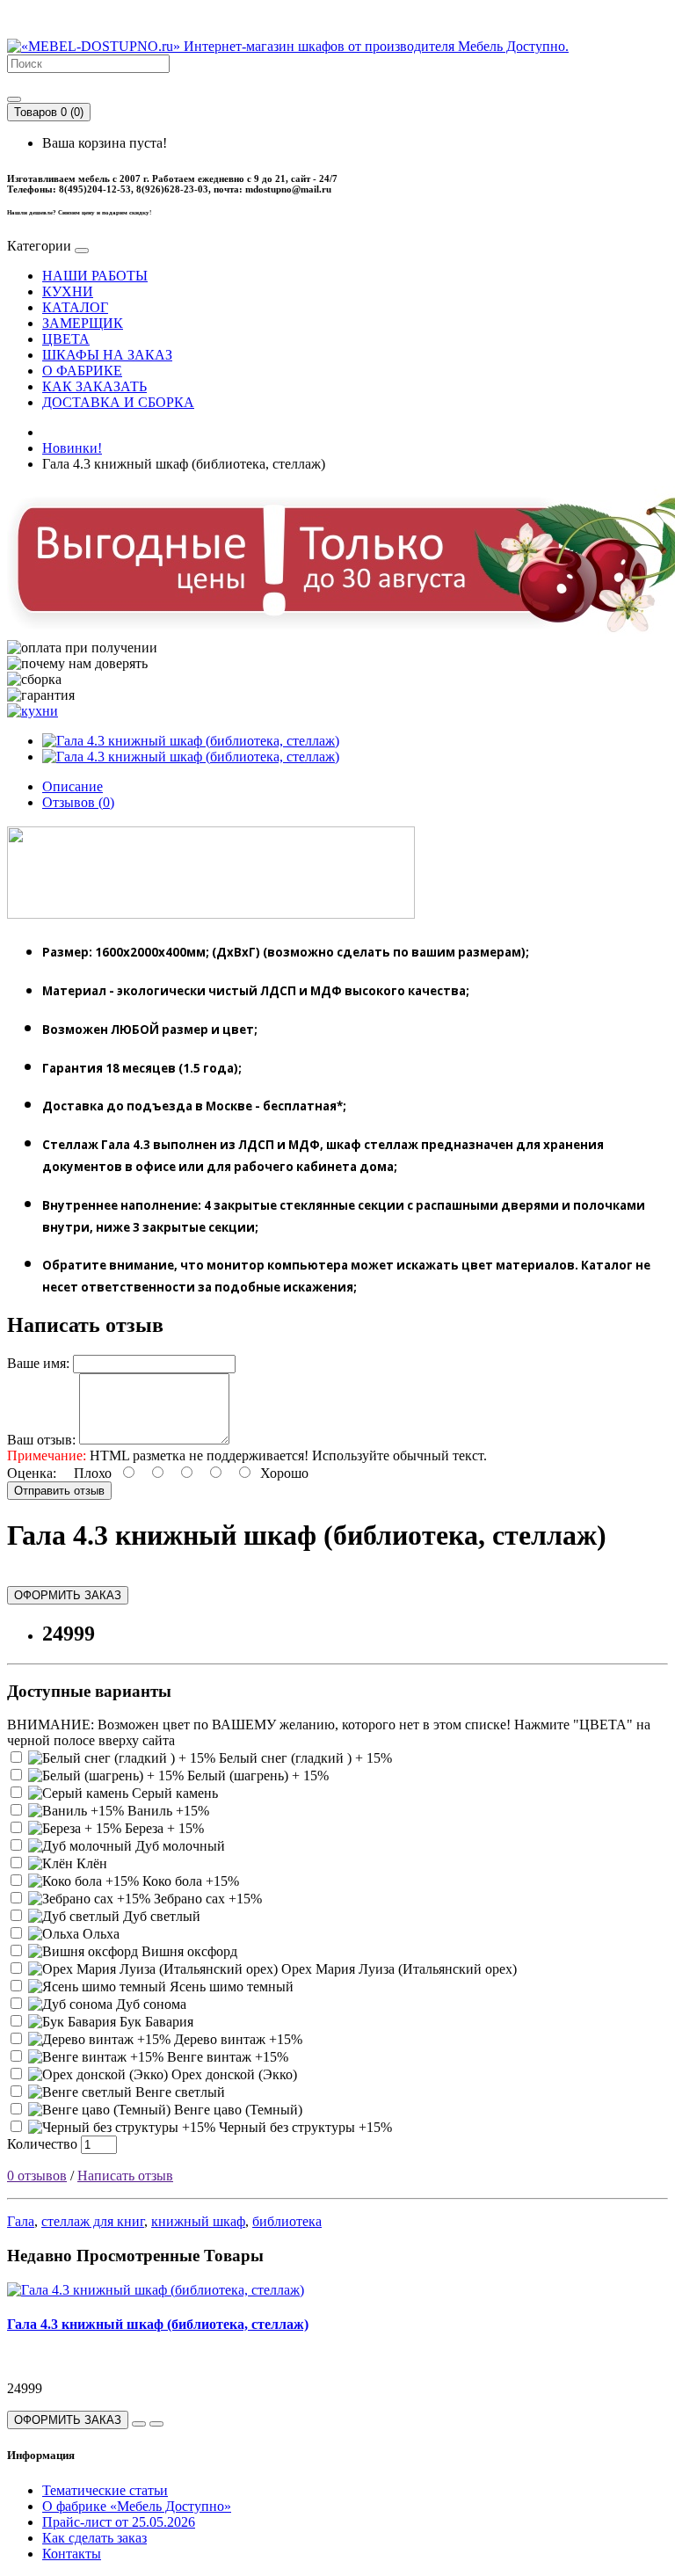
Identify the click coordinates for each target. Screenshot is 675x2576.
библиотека (287, 2221)
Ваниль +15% (167, 1811)
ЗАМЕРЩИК (83, 323)
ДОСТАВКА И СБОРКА (118, 402)
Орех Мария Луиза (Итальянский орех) (397, 1969)
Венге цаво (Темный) (236, 2110)
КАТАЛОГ (75, 307)
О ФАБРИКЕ (82, 371)
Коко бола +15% (189, 1881)
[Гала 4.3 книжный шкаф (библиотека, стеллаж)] (191, 741)
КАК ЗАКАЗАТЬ (94, 386)
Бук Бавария (155, 2022)
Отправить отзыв (59, 1491)
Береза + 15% (163, 1828)
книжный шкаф (198, 2221)
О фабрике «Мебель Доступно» (137, 2506)
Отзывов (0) (78, 802)
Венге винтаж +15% (226, 2057)
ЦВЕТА (66, 339)
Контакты (72, 2554)
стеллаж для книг (93, 2221)
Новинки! (72, 448)
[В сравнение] (156, 2424)
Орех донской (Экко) (232, 2074)
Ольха (99, 1934)
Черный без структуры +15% (304, 2127)
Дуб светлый (160, 1916)
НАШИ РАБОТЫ (95, 276)
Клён (90, 1863)
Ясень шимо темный (230, 1987)
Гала (21, 2221)
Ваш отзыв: (41, 1440)
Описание (73, 786)
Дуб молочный (178, 1846)
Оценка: (32, 1473)
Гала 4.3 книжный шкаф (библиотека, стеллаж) (158, 2324)
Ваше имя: (38, 1363)
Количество (42, 2144)
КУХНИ (68, 291)
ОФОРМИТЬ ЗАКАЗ (68, 1595)
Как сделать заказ (94, 2538)
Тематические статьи (105, 2490)
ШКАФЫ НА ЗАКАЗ (107, 355)
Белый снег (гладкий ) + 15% (304, 1758)
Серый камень (173, 1793)
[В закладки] (139, 2424)
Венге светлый (178, 2092)
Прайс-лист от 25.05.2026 (119, 2522)
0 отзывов (37, 2176)
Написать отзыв (125, 2176)
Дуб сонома (149, 2004)
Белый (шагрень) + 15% (256, 1776)
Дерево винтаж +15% (236, 2039)
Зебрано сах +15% (206, 1899)
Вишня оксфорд (188, 1951)
